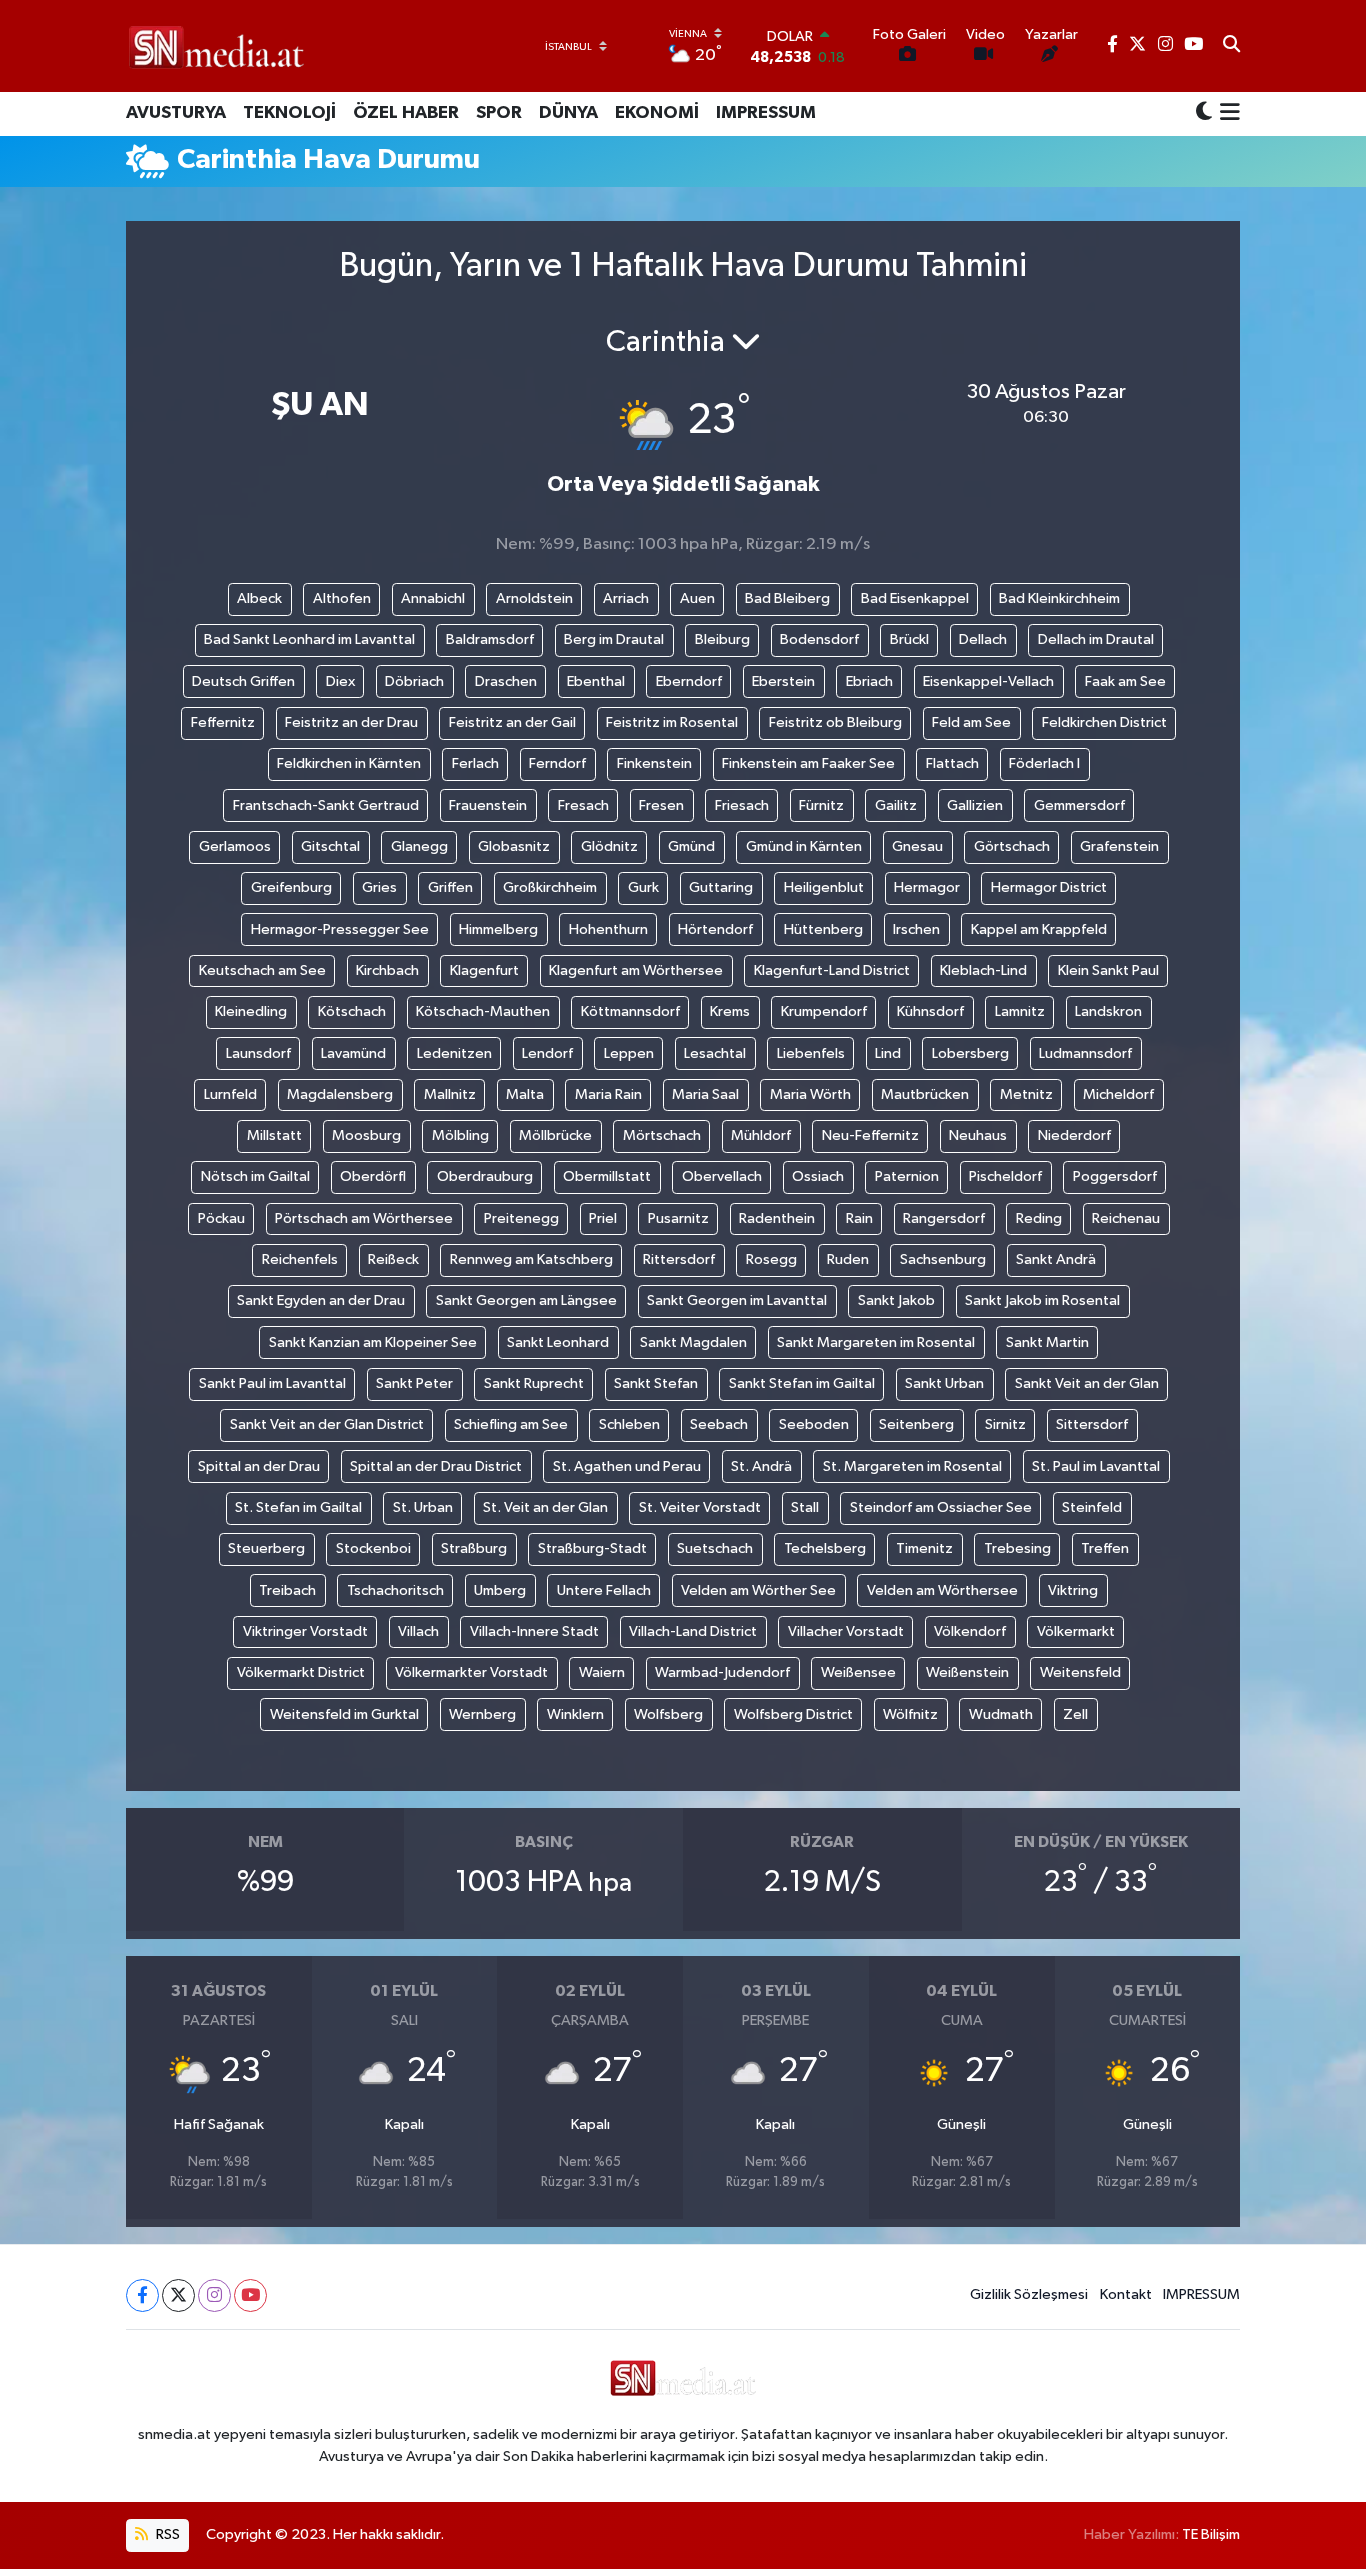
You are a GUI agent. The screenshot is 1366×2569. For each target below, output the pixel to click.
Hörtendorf (715, 929)
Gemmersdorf (1079, 805)
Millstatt (274, 1135)
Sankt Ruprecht (534, 1383)
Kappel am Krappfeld (1039, 929)
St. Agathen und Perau (627, 1466)
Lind (888, 1053)
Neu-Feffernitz (870, 1135)
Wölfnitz (910, 1714)
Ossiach (818, 1176)
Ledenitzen (454, 1053)
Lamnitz (1020, 1011)
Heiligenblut (824, 887)
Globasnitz (514, 846)
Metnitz (1026, 1094)
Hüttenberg (823, 929)
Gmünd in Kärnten (804, 846)
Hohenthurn (608, 929)
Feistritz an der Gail (512, 722)
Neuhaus (978, 1135)
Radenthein (777, 1218)
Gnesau (917, 846)
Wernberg (482, 1714)
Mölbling (460, 1135)
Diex (340, 681)
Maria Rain (608, 1094)
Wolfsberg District (793, 1714)
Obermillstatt (607, 1176)
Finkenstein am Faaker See (808, 763)
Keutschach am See (262, 970)
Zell (1075, 1714)
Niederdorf (1074, 1135)
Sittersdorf (1092, 1424)
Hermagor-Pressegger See (340, 929)
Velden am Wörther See (758, 1590)
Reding (1039, 1218)
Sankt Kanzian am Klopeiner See (373, 1342)
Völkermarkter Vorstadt (471, 1672)
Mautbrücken (925, 1094)
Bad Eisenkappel (915, 598)
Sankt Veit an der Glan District (327, 1424)
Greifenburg (291, 887)
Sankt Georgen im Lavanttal (737, 1300)
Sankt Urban (944, 1383)
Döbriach (414, 681)
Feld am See (971, 722)
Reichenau (1126, 1218)
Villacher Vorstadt (846, 1631)
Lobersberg (970, 1053)
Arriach (626, 598)
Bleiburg (722, 639)
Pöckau (221, 1218)
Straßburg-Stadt (592, 1548)
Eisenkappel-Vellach (988, 681)
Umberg (500, 1590)
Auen (697, 598)
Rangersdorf (944, 1218)
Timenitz (924, 1548)
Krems (730, 1011)
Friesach (742, 805)
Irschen (916, 929)
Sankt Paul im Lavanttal (272, 1383)
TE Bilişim (1211, 2534)
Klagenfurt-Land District (832, 970)
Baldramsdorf (490, 639)
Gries (379, 887)
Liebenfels (811, 1053)
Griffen (450, 887)
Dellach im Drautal (1096, 639)
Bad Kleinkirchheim (1059, 598)
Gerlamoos (235, 846)
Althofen (342, 598)
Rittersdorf (679, 1259)
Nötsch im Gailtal (255, 1176)
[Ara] (1231, 46)
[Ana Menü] (1226, 114)
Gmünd (691, 846)
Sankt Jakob (896, 1300)
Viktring (1073, 1590)
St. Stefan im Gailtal (298, 1507)
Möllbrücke (555, 1135)
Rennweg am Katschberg (531, 1259)
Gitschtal (330, 846)
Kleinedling (251, 1011)
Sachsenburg (943, 1259)
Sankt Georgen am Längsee (526, 1300)
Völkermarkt (1076, 1631)
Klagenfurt (484, 970)
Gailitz (896, 805)
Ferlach (475, 763)
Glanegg (419, 846)
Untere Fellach (604, 1590)
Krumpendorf (824, 1011)
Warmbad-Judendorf (722, 1672)
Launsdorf (258, 1053)
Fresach (583, 805)
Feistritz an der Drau (351, 722)
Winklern (575, 1714)
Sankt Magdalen (693, 1342)
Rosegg (771, 1259)
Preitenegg (521, 1218)
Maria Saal (705, 1094)
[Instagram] (214, 2295)
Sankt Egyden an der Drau (321, 1300)
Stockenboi (373, 1548)
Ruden (848, 1259)
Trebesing (1017, 1548)
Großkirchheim (550, 887)
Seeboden (814, 1424)
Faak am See (1125, 681)
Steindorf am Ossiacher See (941, 1507)
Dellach (983, 639)
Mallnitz (450, 1094)
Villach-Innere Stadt (534, 1631)
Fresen (661, 805)
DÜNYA (568, 113)
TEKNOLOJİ (289, 113)
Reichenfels (300, 1259)
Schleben (629, 1424)
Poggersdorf (1115, 1176)
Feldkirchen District (1104, 722)
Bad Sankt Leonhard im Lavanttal (309, 639)
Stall (805, 1507)
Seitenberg (916, 1424)
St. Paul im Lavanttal (1096, 1466)
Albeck (259, 598)
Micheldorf (1118, 1094)
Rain (859, 1218)
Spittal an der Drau (259, 1466)
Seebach (719, 1424)
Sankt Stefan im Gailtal (802, 1383)
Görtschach (1012, 846)
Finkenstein (654, 763)
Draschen (506, 681)
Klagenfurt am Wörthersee (636, 970)
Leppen (629, 1053)
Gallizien (975, 805)
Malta (525, 1094)
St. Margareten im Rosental (912, 1466)
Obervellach (722, 1176)
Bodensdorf (819, 639)
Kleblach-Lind (983, 970)
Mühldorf (761, 1135)
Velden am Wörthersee (942, 1590)
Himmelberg (498, 929)
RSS (166, 2534)
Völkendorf (970, 1631)
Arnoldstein (534, 598)
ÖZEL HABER (406, 113)
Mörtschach (662, 1135)
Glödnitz (609, 846)
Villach (418, 1631)
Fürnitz (821, 805)
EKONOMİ (657, 113)
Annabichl (433, 598)
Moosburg (366, 1135)
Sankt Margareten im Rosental (876, 1342)
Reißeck (393, 1259)
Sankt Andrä (1056, 1259)
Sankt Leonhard (558, 1342)
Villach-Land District (693, 1631)
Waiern (602, 1672)
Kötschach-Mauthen (483, 1011)
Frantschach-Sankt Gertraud (326, 805)
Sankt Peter (414, 1383)
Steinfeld (1092, 1507)
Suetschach (715, 1548)
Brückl (909, 639)
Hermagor (927, 887)
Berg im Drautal (614, 639)
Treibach (287, 1590)
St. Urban (423, 1507)
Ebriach (869, 681)
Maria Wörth (810, 1094)
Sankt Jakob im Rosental (1042, 1300)
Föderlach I (1044, 763)
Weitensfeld (1080, 1672)
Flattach (952, 763)
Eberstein (783, 681)
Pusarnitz (678, 1218)
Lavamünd (353, 1053)
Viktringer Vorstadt (305, 1631)
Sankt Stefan (656, 1383)
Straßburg (474, 1548)
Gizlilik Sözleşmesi (1029, 2294)
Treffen (1105, 1548)
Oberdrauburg (485, 1176)
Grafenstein (1119, 846)
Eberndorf (689, 681)
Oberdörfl (373, 1176)
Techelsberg (825, 1548)
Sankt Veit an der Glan (1087, 1383)
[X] (178, 2295)
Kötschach (352, 1011)
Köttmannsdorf (630, 1011)
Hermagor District (1049, 887)
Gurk (643, 887)
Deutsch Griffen (243, 681)
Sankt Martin (1047, 1342)
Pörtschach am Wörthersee (364, 1218)
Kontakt (1126, 2294)
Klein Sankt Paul (1108, 970)
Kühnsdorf (930, 1011)
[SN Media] (216, 45)
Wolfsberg (668, 1714)
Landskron (1108, 1011)
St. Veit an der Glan (545, 1507)
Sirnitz (1005, 1424)
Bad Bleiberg (787, 598)
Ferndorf (557, 763)
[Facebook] (142, 2295)
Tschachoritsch (395, 1590)
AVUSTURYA (176, 113)
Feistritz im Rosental (672, 722)
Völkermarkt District (301, 1672)
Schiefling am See (511, 1424)
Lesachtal (715, 1053)
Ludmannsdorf (1085, 1053)
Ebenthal (596, 681)
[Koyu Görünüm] (1204, 113)
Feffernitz (223, 722)
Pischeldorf (1005, 1176)
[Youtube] (250, 2295)
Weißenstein (967, 1672)
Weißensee (858, 1672)
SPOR (499, 113)
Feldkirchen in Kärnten (349, 763)
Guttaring (721, 887)
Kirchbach (387, 970)
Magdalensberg (340, 1094)
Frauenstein (488, 805)
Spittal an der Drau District (436, 1466)
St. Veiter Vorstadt (700, 1507)
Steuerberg (266, 1548)
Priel (603, 1218)
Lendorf (547, 1053)
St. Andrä (761, 1466)
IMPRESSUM (766, 113)
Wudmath (1001, 1714)
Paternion (907, 1176)
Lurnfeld (230, 1094)
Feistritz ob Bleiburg (835, 722)
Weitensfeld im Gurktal (344, 1714)
